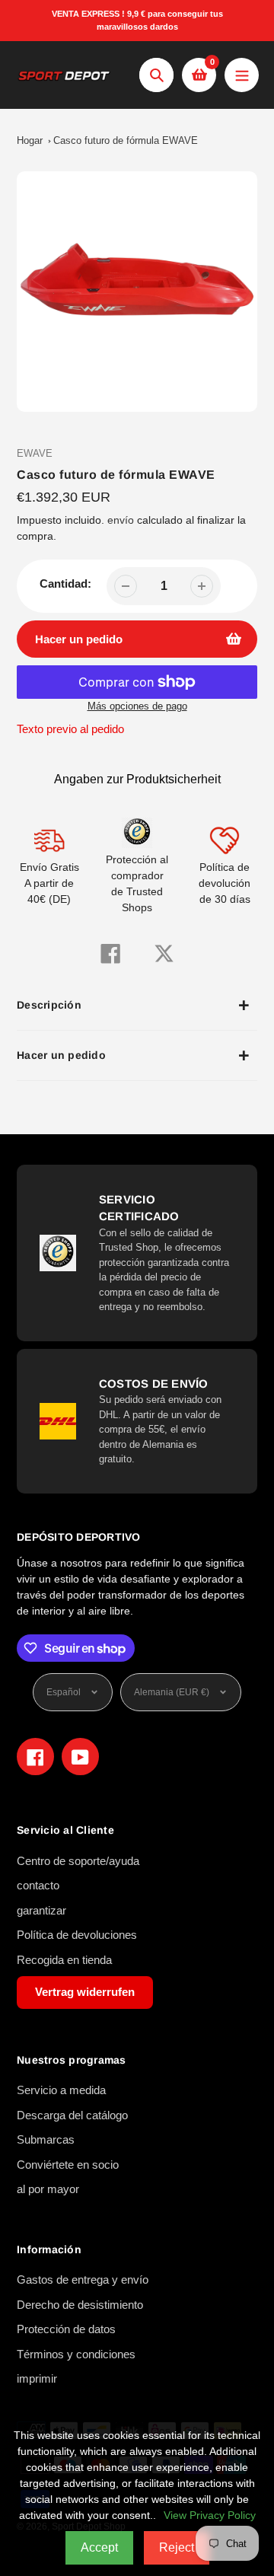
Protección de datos (66, 2329)
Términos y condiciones (76, 2354)
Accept (99, 2547)
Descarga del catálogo (72, 2115)
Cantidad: (65, 583)
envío (122, 520)
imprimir (37, 2378)
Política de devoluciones (77, 1935)
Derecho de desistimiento (80, 2305)
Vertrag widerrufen (85, 1992)
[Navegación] (242, 75)
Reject (177, 2547)
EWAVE (35, 453)
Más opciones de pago (137, 706)
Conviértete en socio (68, 2165)
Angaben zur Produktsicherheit (137, 779)
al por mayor (48, 2189)
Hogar (30, 140)
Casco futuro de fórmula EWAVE (126, 140)
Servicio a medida (61, 2090)
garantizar (41, 1910)
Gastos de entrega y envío (83, 2280)
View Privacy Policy (210, 2515)
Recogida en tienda (64, 1960)
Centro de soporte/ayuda (78, 1861)
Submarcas (46, 2139)
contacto (38, 1885)
